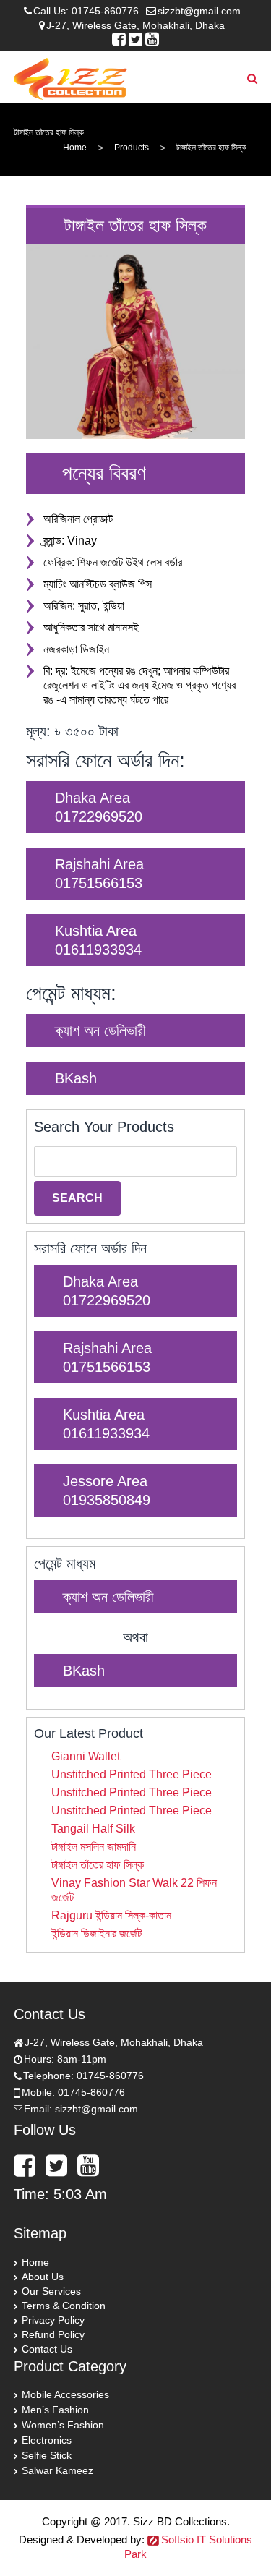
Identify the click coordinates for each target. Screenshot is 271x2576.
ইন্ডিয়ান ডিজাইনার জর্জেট (96, 1933)
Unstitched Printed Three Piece (132, 1774)
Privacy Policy (53, 2320)
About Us (43, 2277)
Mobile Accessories (65, 2394)
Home (75, 148)
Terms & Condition (64, 2306)
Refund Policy (53, 2334)
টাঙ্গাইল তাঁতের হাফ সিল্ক (98, 1865)
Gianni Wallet (86, 1756)
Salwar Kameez (57, 2470)
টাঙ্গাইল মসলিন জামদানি (94, 1847)
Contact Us (47, 2349)
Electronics (47, 2440)
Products (132, 148)
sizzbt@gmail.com (199, 11)
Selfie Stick (47, 2455)
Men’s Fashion (55, 2410)
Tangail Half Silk (93, 1829)
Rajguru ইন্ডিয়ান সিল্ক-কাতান (111, 1915)
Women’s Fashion (63, 2425)
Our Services (51, 2291)
